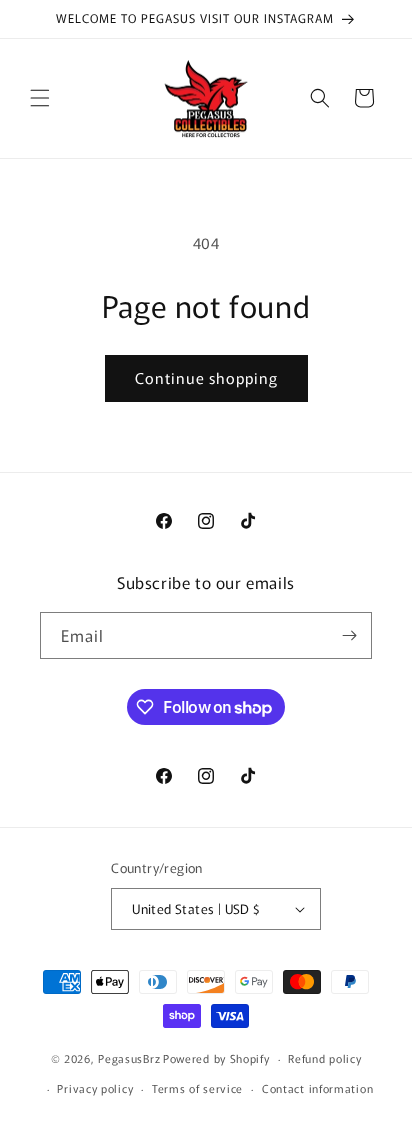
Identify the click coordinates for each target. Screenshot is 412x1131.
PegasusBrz (129, 1058)
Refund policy (324, 1058)
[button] (40, 98)
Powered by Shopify (216, 1058)
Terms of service (197, 1088)
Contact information (317, 1088)
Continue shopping (206, 377)
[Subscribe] (349, 635)
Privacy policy (95, 1088)
